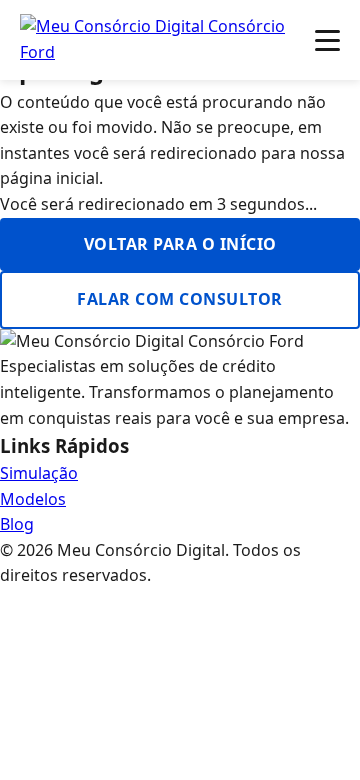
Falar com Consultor (180, 299)
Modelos (33, 499)
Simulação (39, 473)
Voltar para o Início (180, 244)
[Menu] (327, 40)
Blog (17, 524)
